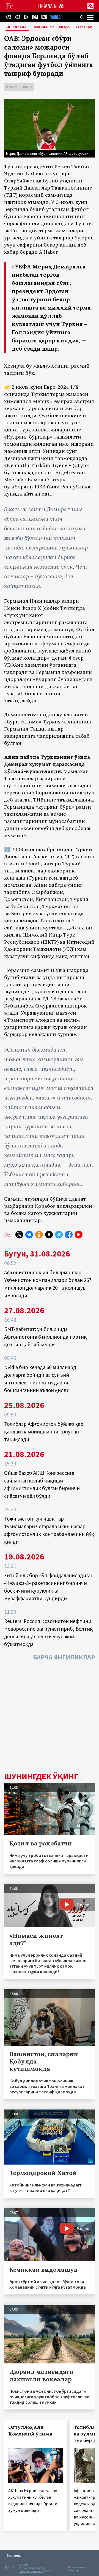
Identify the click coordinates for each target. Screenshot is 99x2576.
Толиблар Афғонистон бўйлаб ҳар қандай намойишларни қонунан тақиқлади (44, 1432)
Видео (65, 27)
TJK (26, 17)
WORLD (55, 17)
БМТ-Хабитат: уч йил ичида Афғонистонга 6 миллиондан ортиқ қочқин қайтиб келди (45, 1337)
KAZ (8, 17)
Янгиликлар (17, 27)
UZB (44, 17)
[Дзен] (49, 1235)
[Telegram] (59, 1235)
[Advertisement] (50, 1718)
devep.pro (75, 2570)
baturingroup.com (31, 2571)
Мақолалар (44, 27)
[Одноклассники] (39, 1235)
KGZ (17, 17)
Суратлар (84, 27)
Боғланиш (14, 2555)
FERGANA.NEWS (50, 6)
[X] (19, 1235)
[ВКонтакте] (29, 1235)
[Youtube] (79, 1235)
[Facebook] (69, 1235)
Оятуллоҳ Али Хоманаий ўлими (30, 2431)
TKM (35, 17)
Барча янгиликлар (64, 1657)
